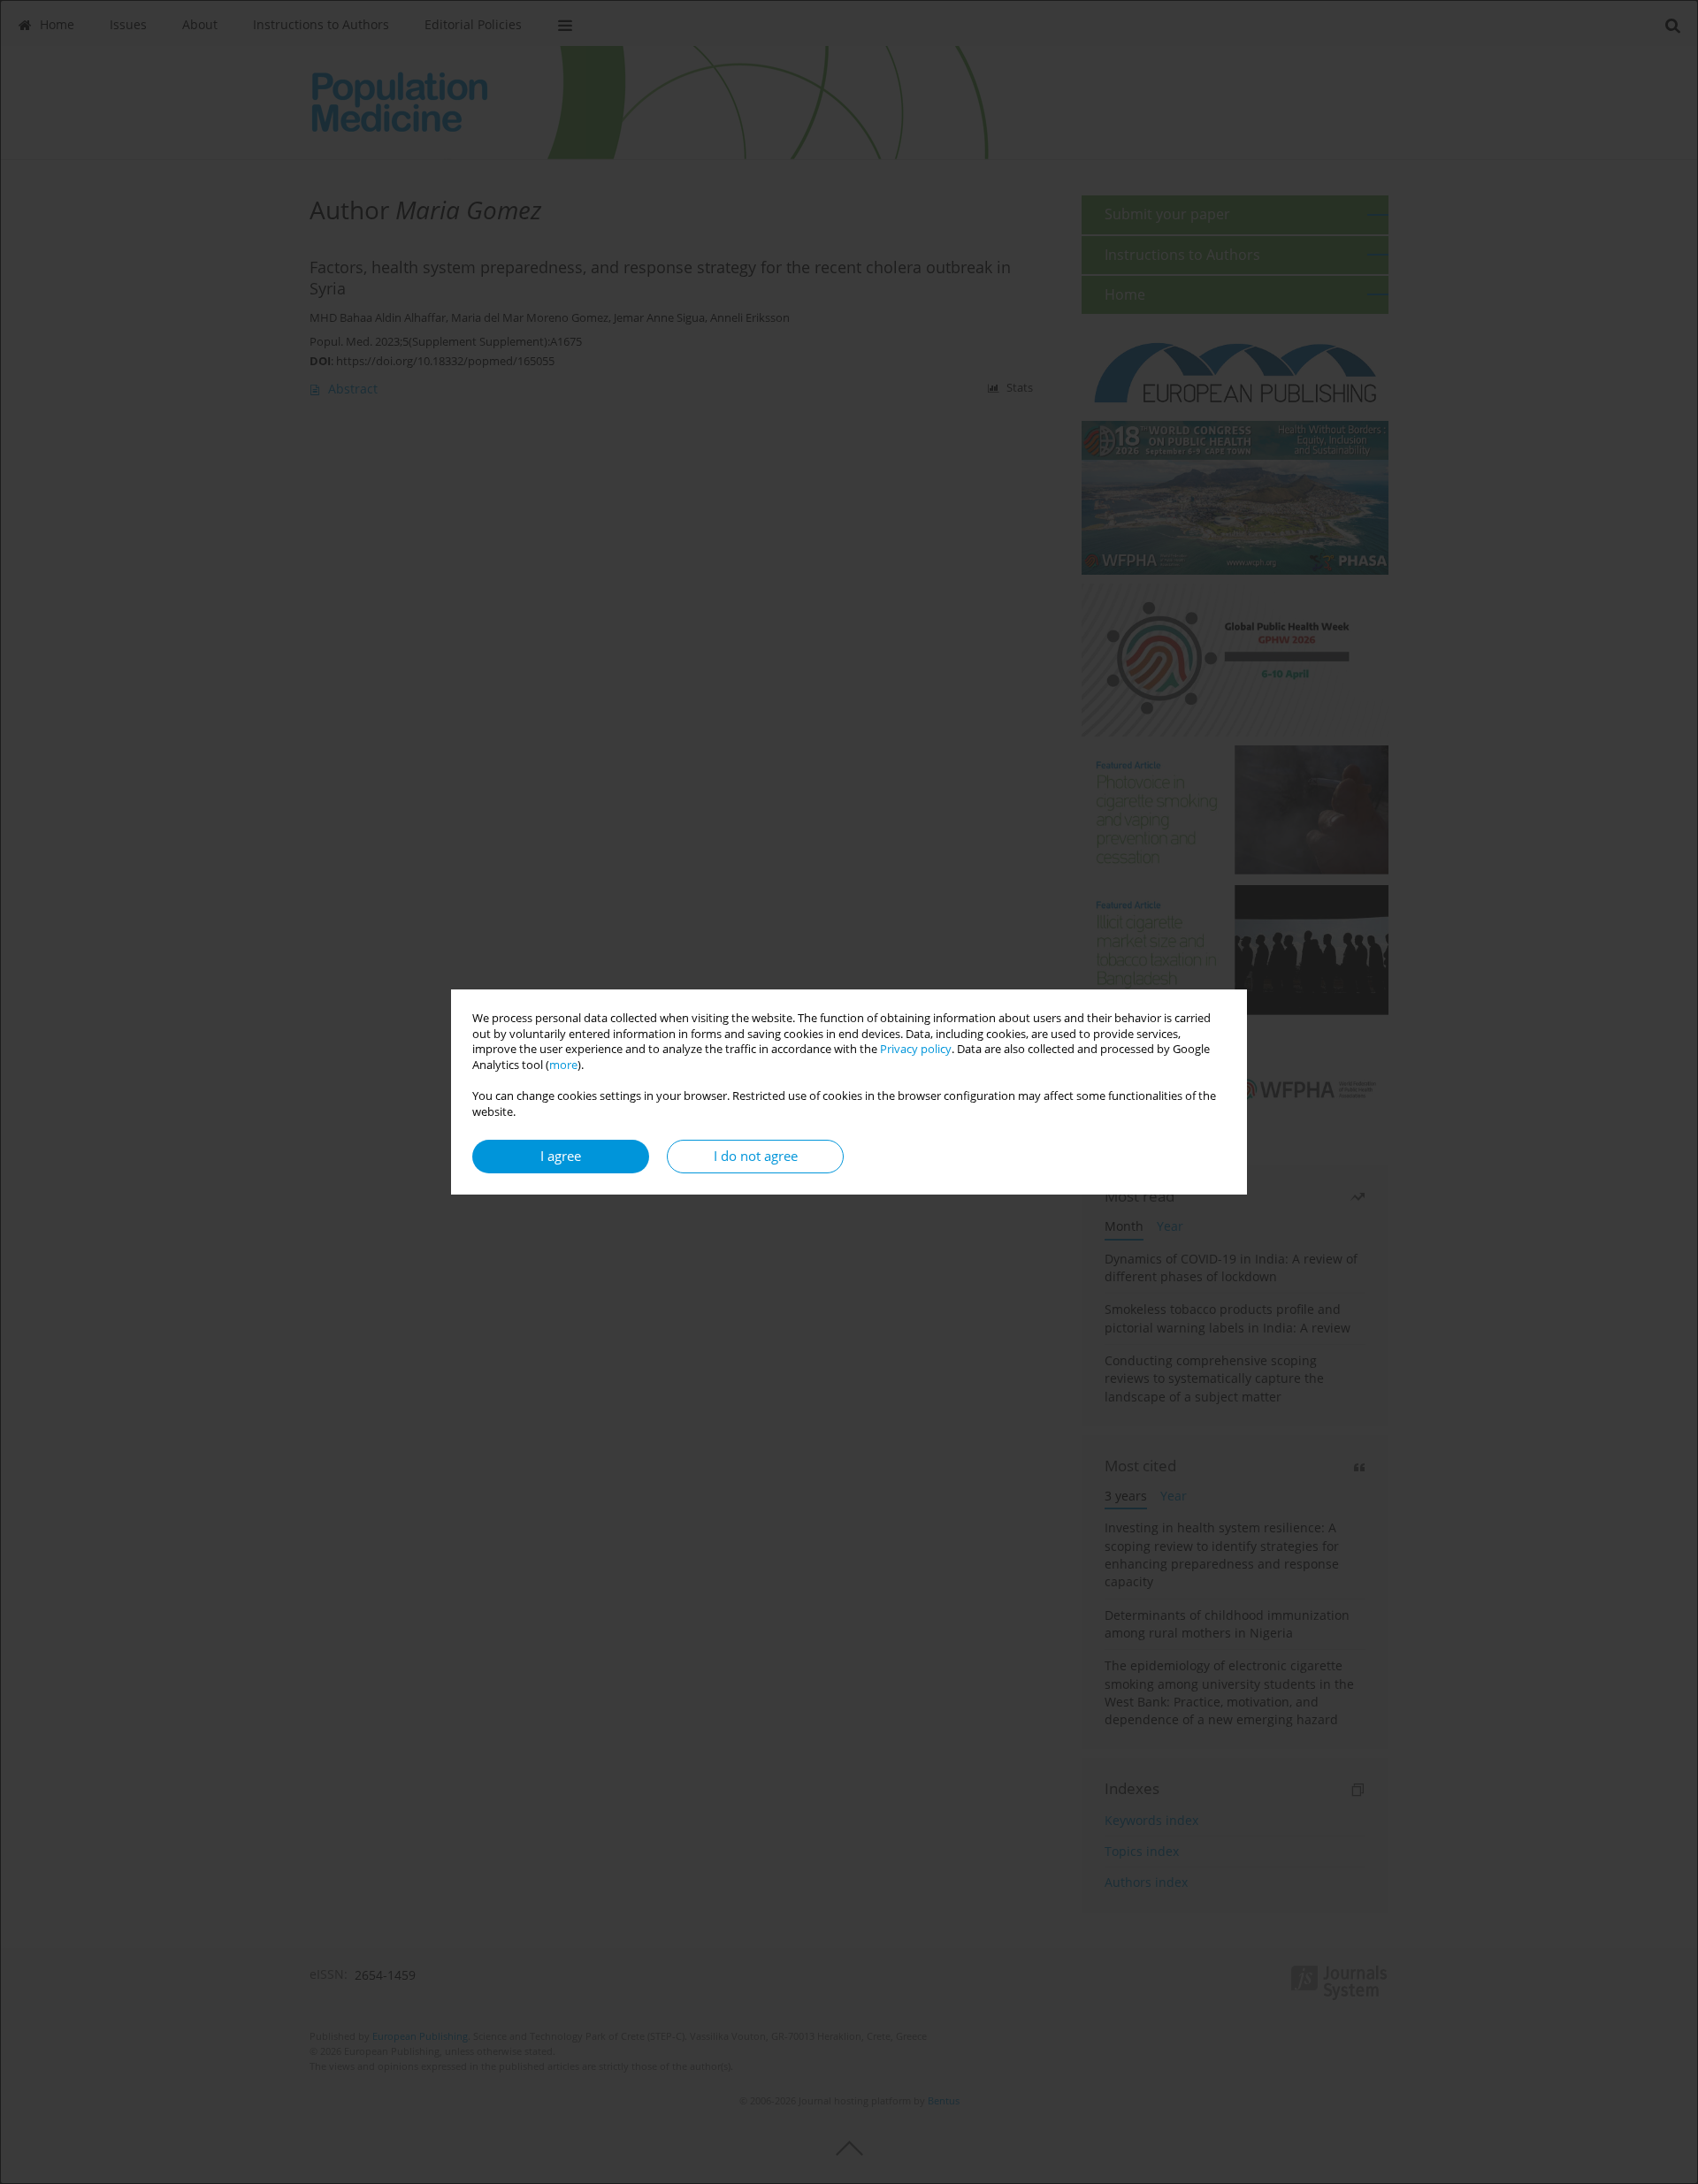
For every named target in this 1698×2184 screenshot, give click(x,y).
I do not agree (756, 1156)
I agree (561, 1156)
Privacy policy (916, 1049)
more (563, 1065)
